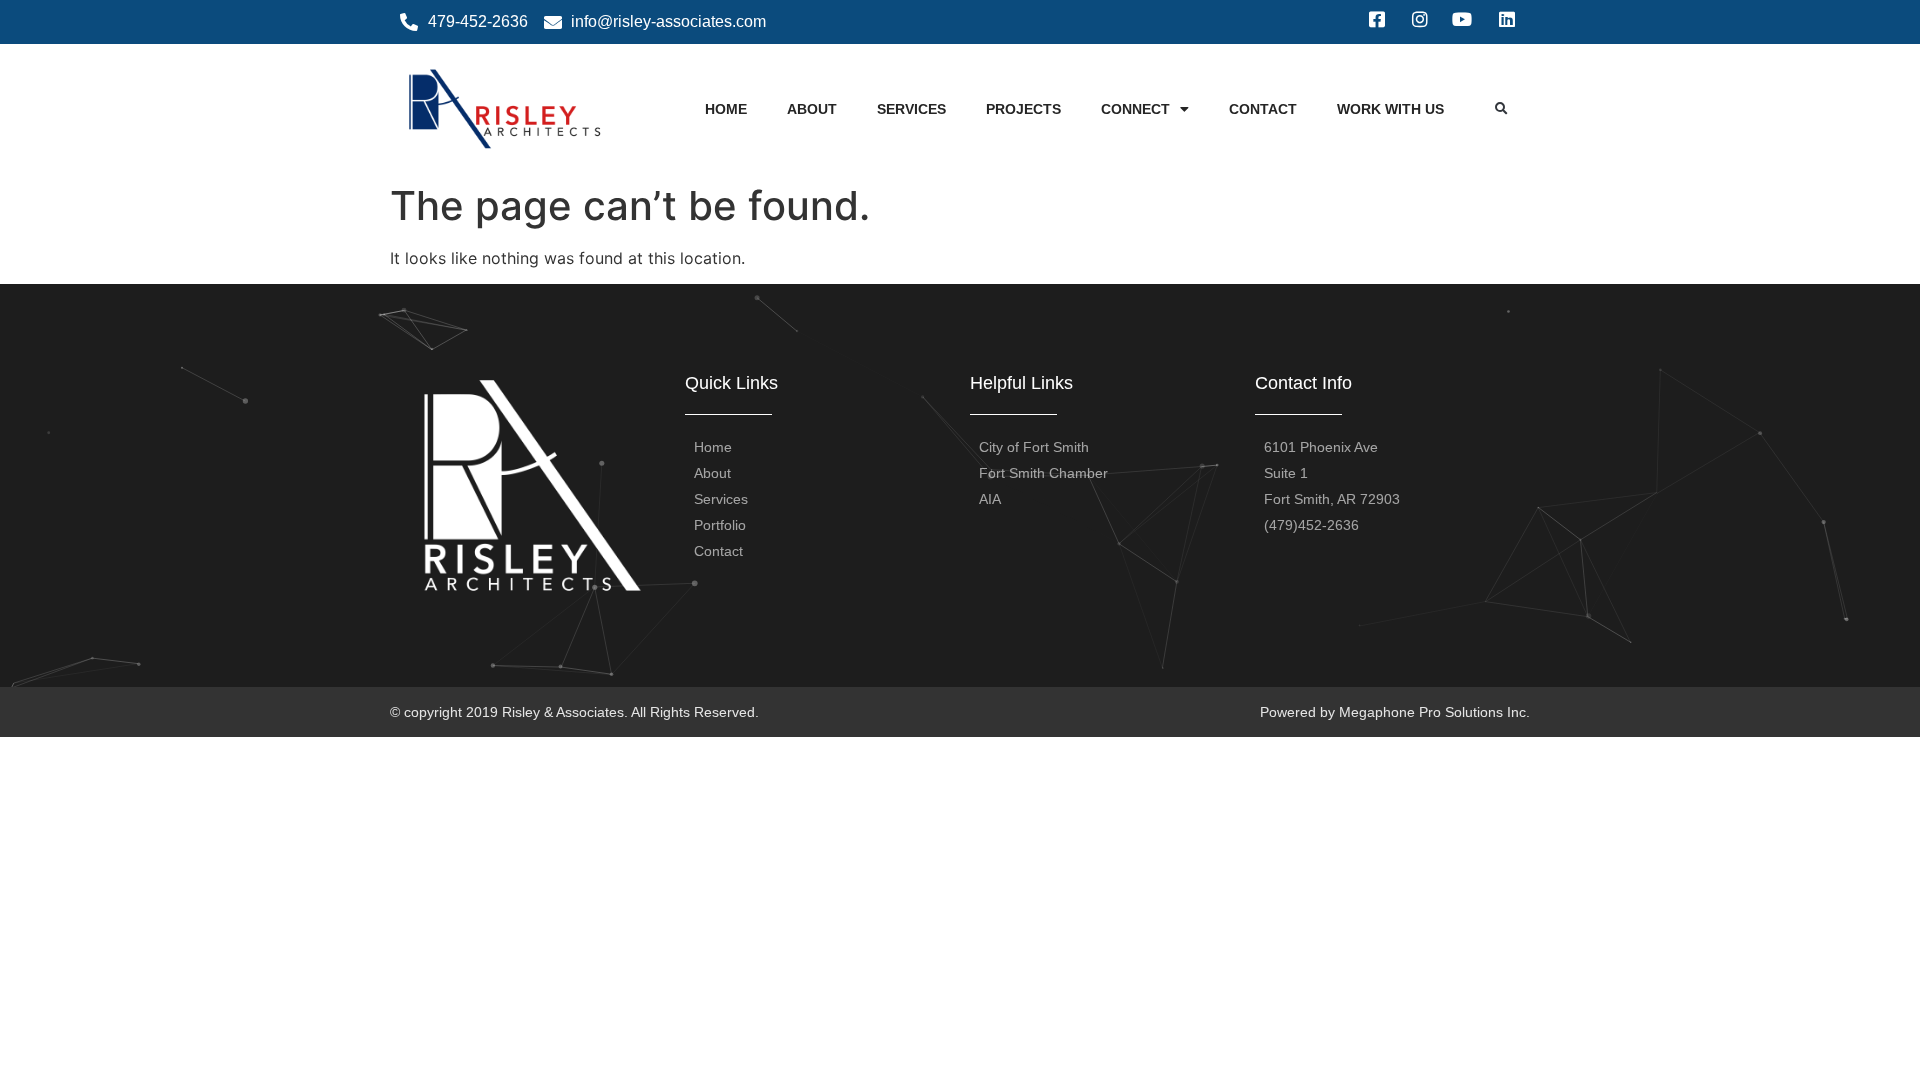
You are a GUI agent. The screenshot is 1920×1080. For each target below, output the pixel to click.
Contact (1263, 109)
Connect (1135, 109)
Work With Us (1390, 109)
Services (911, 109)
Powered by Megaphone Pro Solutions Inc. (1395, 712)
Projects (1023, 109)
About (812, 109)
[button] (1501, 109)
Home (726, 109)
